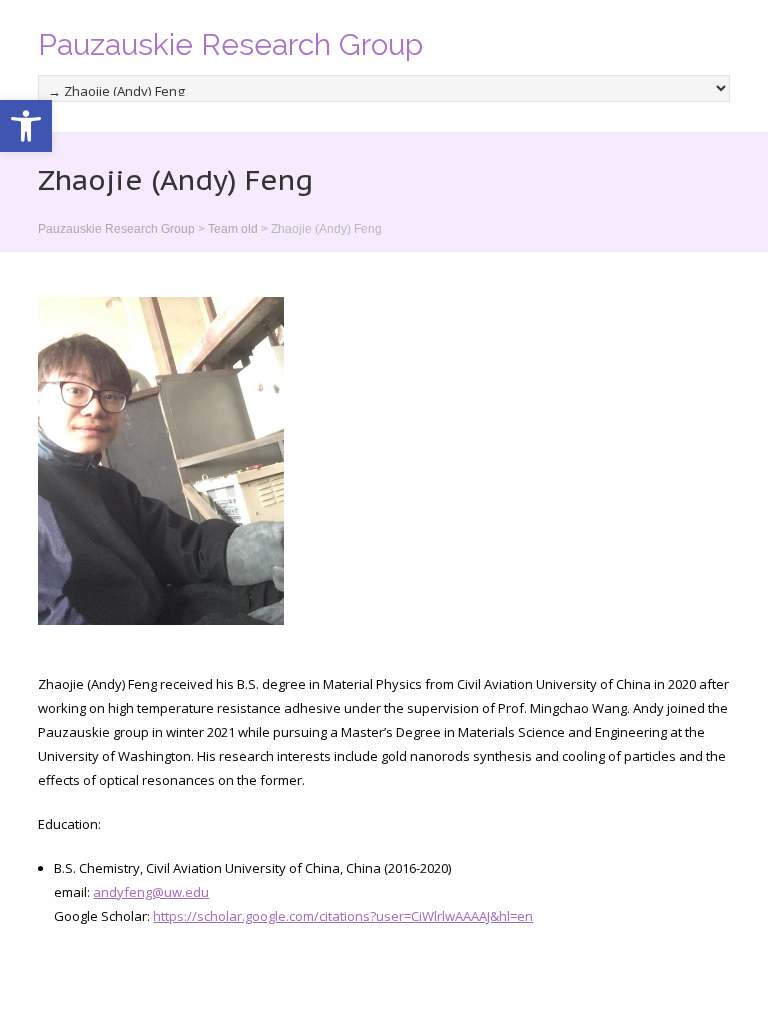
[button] (26, 126)
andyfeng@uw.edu (151, 892)
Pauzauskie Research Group (230, 44)
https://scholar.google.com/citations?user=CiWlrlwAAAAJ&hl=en (343, 916)
